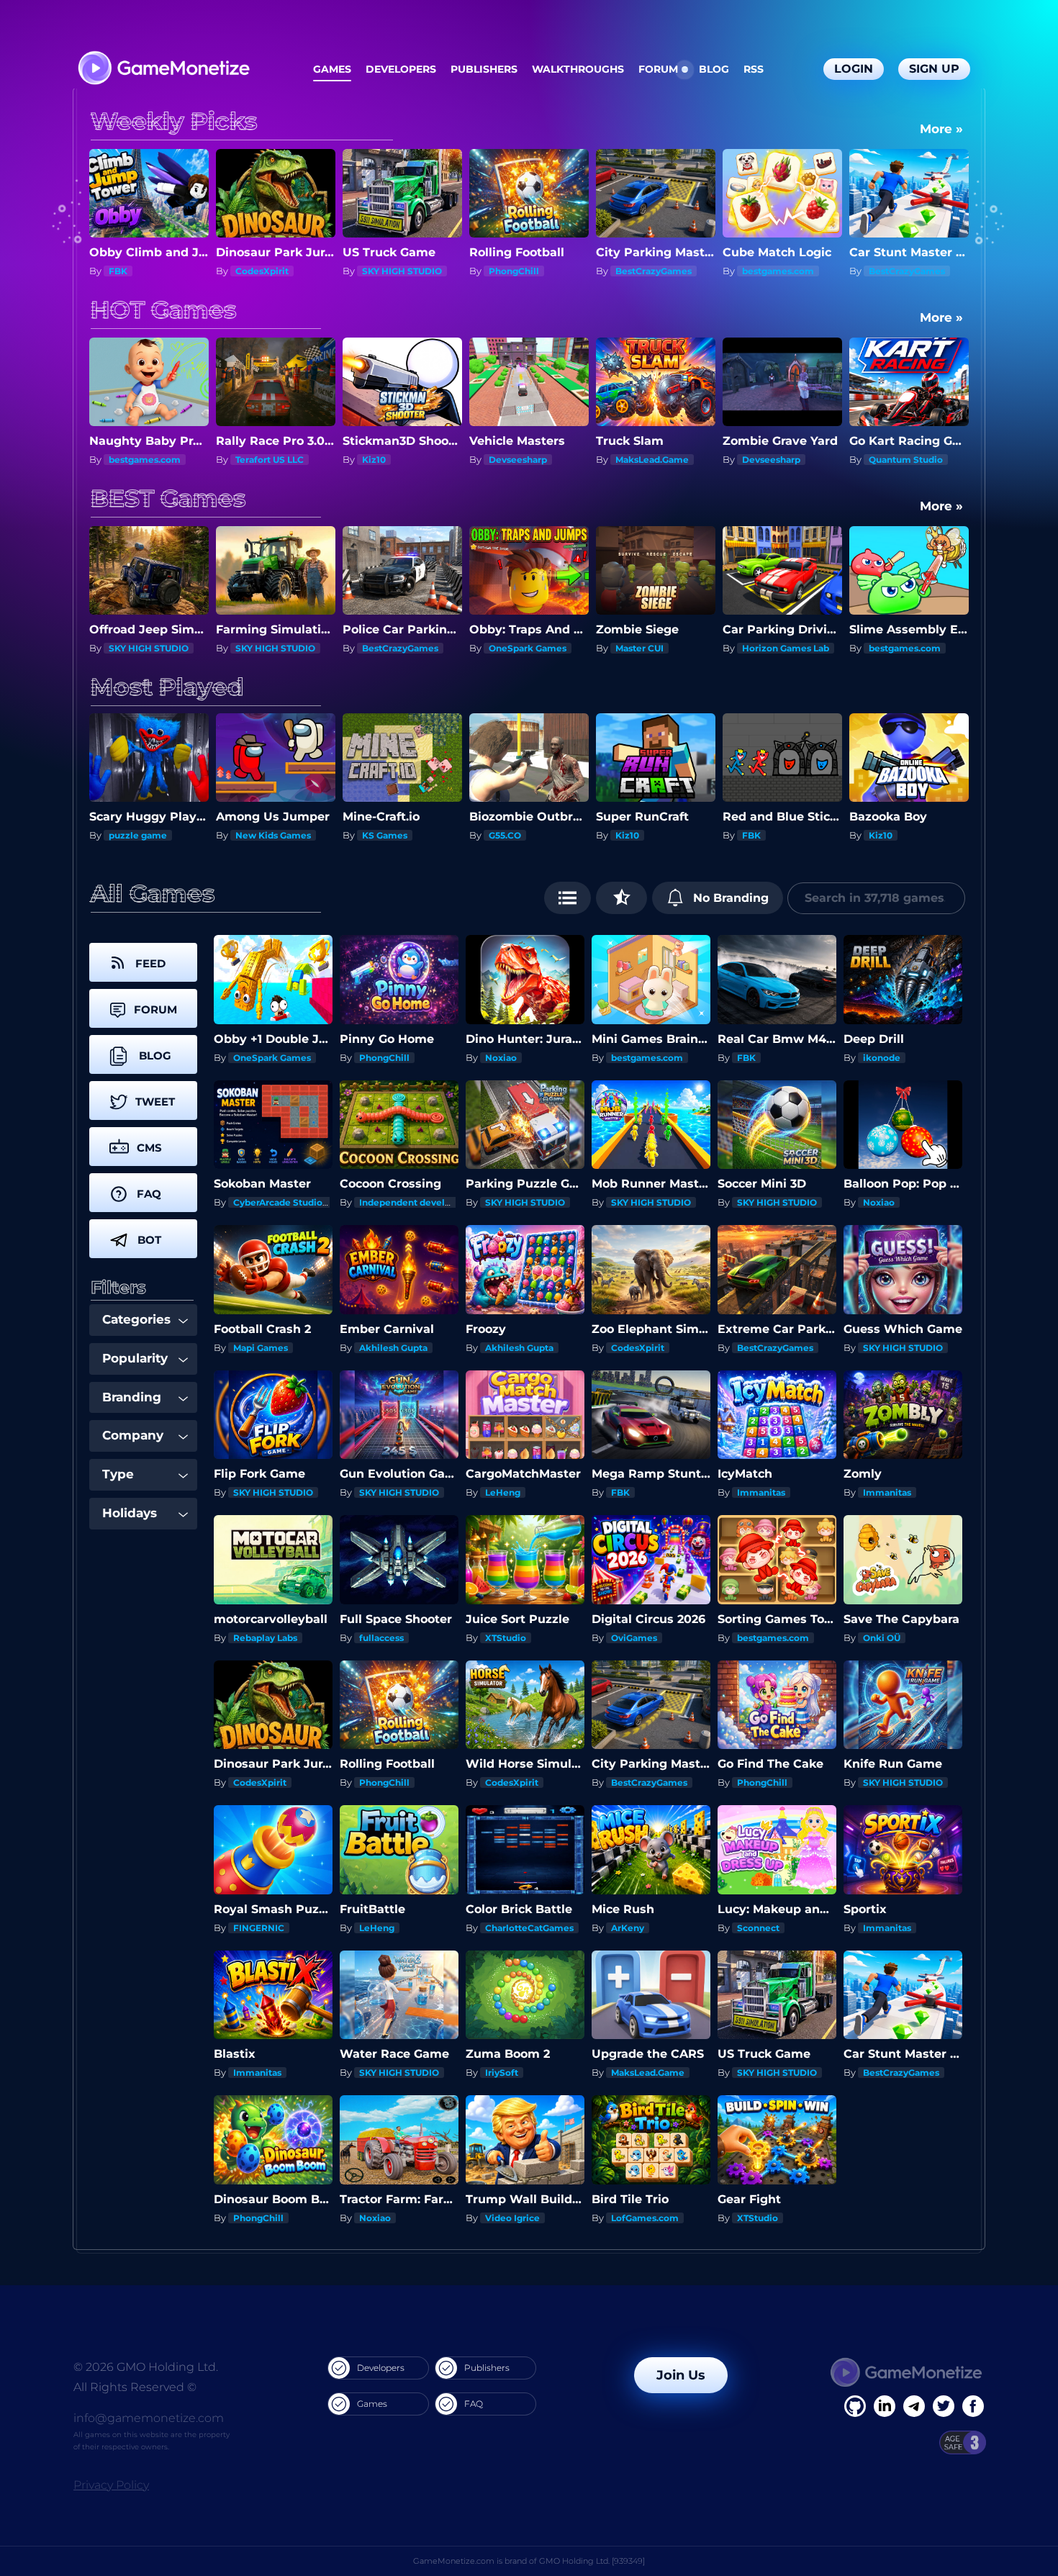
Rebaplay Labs (265, 1638)
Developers (401, 69)
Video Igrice (512, 2218)
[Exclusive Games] (621, 898)
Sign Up (934, 69)
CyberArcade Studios (280, 1202)
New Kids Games (146, 835)
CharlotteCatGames (529, 1928)
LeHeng (503, 1492)
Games (332, 69)
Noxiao (501, 1058)
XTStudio (506, 1638)
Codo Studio (896, 835)
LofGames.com (645, 2218)
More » (941, 129)
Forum (658, 69)
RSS (754, 69)
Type (118, 1474)
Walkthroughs (578, 69)
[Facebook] (855, 2406)
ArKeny (628, 1928)
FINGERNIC (259, 1928)
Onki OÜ (882, 1638)
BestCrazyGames (527, 271)
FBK (625, 835)
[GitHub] (973, 2406)
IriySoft (502, 2073)
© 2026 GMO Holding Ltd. (146, 2367)
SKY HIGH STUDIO (275, 271)
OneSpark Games (401, 648)
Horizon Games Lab (659, 648)
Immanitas (893, 648)
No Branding (729, 898)
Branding (132, 1397)
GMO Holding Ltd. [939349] (592, 2561)
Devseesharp (391, 460)
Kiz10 (247, 460)
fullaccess (381, 1638)
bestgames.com (651, 271)
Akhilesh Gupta (393, 1348)
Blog (714, 69)
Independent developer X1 (419, 1202)
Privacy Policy (111, 2485)
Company (133, 1435)
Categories (136, 1319)
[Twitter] (944, 2406)
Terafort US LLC (143, 460)
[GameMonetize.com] (163, 69)
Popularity (135, 1358)
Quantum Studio (779, 460)
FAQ (474, 2404)
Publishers (484, 69)
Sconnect (758, 1928)
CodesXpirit (135, 271)
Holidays (130, 1513)
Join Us (681, 2375)
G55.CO (378, 835)
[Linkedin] (914, 2406)
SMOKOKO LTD (902, 460)
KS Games (258, 835)
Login (854, 69)
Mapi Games (261, 1348)
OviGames (634, 1638)
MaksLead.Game (525, 460)
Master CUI (513, 648)
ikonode (882, 1058)
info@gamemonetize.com (149, 2418)
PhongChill (387, 271)
